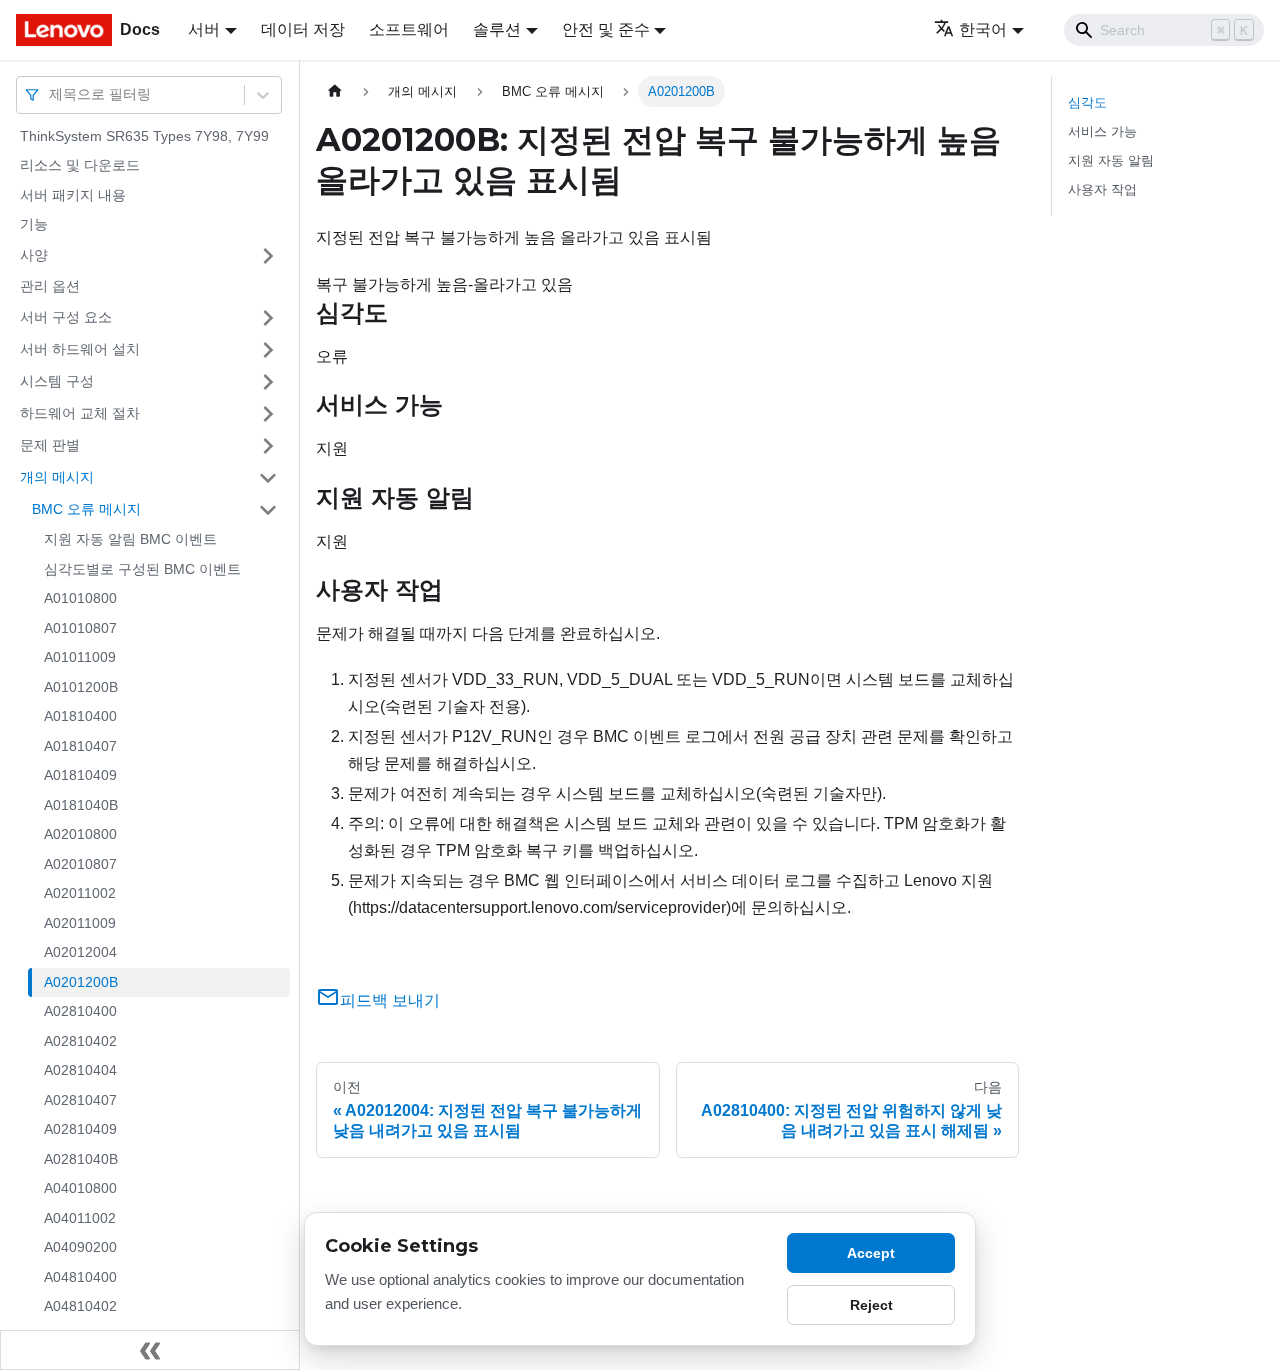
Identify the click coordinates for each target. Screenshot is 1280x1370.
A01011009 (80, 658)
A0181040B (81, 805)
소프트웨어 (409, 29)
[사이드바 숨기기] (150, 1350)
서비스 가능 (1102, 131)
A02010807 (80, 864)
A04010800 (80, 1189)
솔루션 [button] (497, 29)
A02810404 (80, 1071)
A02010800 (80, 835)
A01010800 (80, 599)
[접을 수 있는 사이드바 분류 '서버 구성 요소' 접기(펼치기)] (268, 318)
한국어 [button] (983, 29)
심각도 (1087, 102)
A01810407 (80, 746)
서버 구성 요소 (66, 317)
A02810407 (80, 1100)
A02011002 (80, 894)
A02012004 (80, 953)
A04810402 (80, 1307)
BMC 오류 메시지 (86, 509)
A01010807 (80, 628)
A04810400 (80, 1277)
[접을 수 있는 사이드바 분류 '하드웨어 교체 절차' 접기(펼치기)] (268, 414)
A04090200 (80, 1248)
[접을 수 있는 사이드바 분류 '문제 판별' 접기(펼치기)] (268, 446)
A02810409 (80, 1130)
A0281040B (81, 1159)
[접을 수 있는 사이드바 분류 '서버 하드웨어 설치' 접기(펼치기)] (268, 350)
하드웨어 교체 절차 (80, 413)
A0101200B (81, 687)
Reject (871, 1305)
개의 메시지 (57, 477)
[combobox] (51, 94)
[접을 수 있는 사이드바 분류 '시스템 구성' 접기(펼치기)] (268, 382)
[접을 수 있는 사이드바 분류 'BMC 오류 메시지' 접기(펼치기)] (268, 510)
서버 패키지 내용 (73, 195)
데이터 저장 (303, 29)
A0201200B (81, 982)
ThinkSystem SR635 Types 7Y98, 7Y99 (144, 136)
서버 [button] (204, 29)
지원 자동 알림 (1111, 160)
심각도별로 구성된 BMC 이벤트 (142, 569)
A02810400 (80, 1012)
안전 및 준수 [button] (606, 29)
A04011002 (80, 1218)
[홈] (335, 91)
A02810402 (80, 1041)
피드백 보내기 (390, 1000)
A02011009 (80, 923)
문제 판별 (50, 445)
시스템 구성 (57, 381)
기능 (34, 225)
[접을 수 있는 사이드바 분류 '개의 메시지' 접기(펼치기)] (268, 478)
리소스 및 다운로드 (80, 166)
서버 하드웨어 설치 (80, 349)
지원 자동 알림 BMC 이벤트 (130, 540)
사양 (34, 255)
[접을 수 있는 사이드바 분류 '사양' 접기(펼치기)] (268, 256)
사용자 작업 (1102, 189)
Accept (871, 1253)
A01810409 (80, 776)
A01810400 (80, 717)
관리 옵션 (50, 286)
